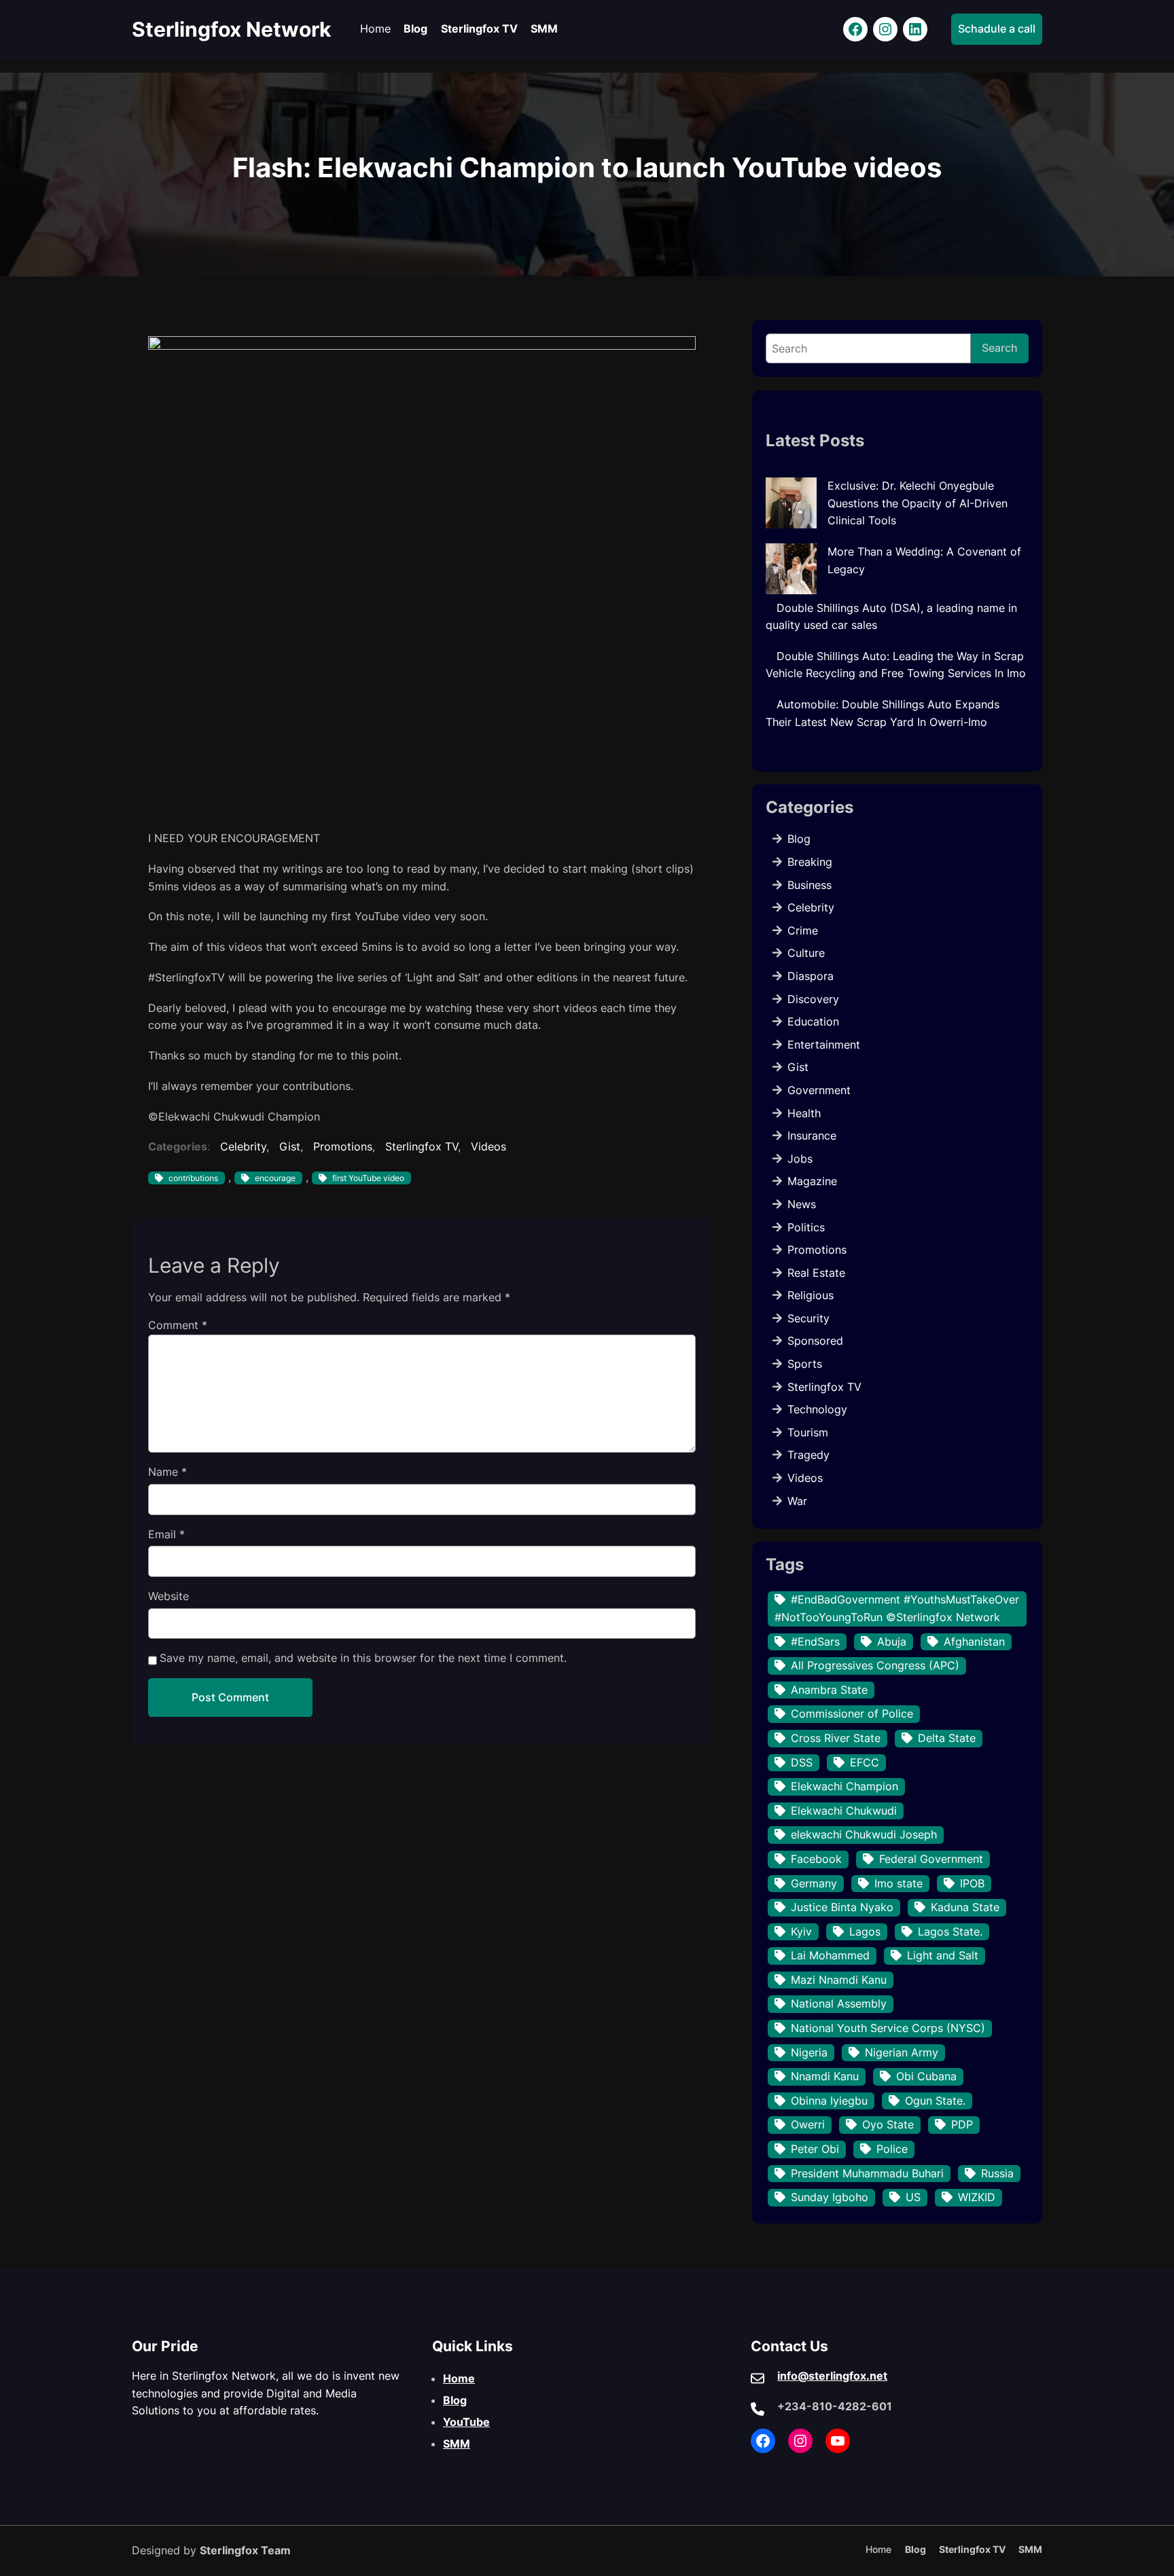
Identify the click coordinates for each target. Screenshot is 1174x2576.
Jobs (800, 1159)
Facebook (816, 1859)
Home (459, 2378)
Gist (290, 1146)
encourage (275, 1178)
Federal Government (931, 1859)
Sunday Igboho (830, 2197)
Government (819, 1090)
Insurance (812, 1136)
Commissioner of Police (852, 1713)
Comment (178, 1325)
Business (810, 885)
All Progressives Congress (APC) (875, 1665)
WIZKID (977, 2197)
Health (804, 1113)
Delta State (947, 1738)
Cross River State (836, 1738)
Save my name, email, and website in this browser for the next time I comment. (363, 1658)
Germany (814, 1883)
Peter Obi (815, 2149)
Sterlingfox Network (231, 29)
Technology (817, 1409)
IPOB (972, 1883)
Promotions (343, 1146)
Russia (997, 2173)
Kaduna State (965, 1907)
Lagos (865, 1931)
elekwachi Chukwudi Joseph (864, 1834)
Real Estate (816, 1273)
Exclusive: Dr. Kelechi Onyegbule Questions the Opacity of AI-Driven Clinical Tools (918, 503)
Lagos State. (950, 1931)
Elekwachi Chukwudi (844, 1811)
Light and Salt (943, 1955)
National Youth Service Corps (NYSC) (888, 2028)
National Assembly (839, 2003)
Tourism (808, 1432)
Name (167, 1472)
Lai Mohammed (830, 1955)
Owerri (808, 2124)
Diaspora (811, 976)
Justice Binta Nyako (842, 1907)
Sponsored (815, 1341)
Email (166, 1534)
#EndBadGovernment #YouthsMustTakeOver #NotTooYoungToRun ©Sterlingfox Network (897, 1608)
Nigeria (809, 2052)
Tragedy (808, 1455)
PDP (962, 2124)
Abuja (892, 1641)
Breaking (810, 862)
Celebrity (243, 1146)
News (802, 1204)
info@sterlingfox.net (832, 2376)
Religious (811, 1295)
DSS (802, 1762)
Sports (805, 1364)
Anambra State (829, 1690)
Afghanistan (974, 1641)
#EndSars (815, 1641)
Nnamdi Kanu (825, 2076)
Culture (806, 953)
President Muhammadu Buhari (867, 2173)
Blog (799, 839)
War (797, 1501)
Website (168, 1596)
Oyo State (888, 2124)
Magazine (812, 1181)
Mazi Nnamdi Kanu (839, 1980)
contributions (193, 1178)
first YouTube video (368, 1178)
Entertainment (824, 1045)
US (913, 2197)
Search (1000, 348)
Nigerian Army (902, 2052)
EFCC (865, 1762)
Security (808, 1318)
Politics (806, 1227)
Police (892, 2149)
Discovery (813, 999)
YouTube (466, 2422)
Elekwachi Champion (844, 1786)
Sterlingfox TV (422, 1146)
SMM (457, 2444)
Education (813, 1021)
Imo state (899, 1883)
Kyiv (801, 1931)
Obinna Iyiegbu (829, 2101)
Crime (803, 930)
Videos (488, 1146)
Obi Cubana (926, 2076)
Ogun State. (935, 2101)
